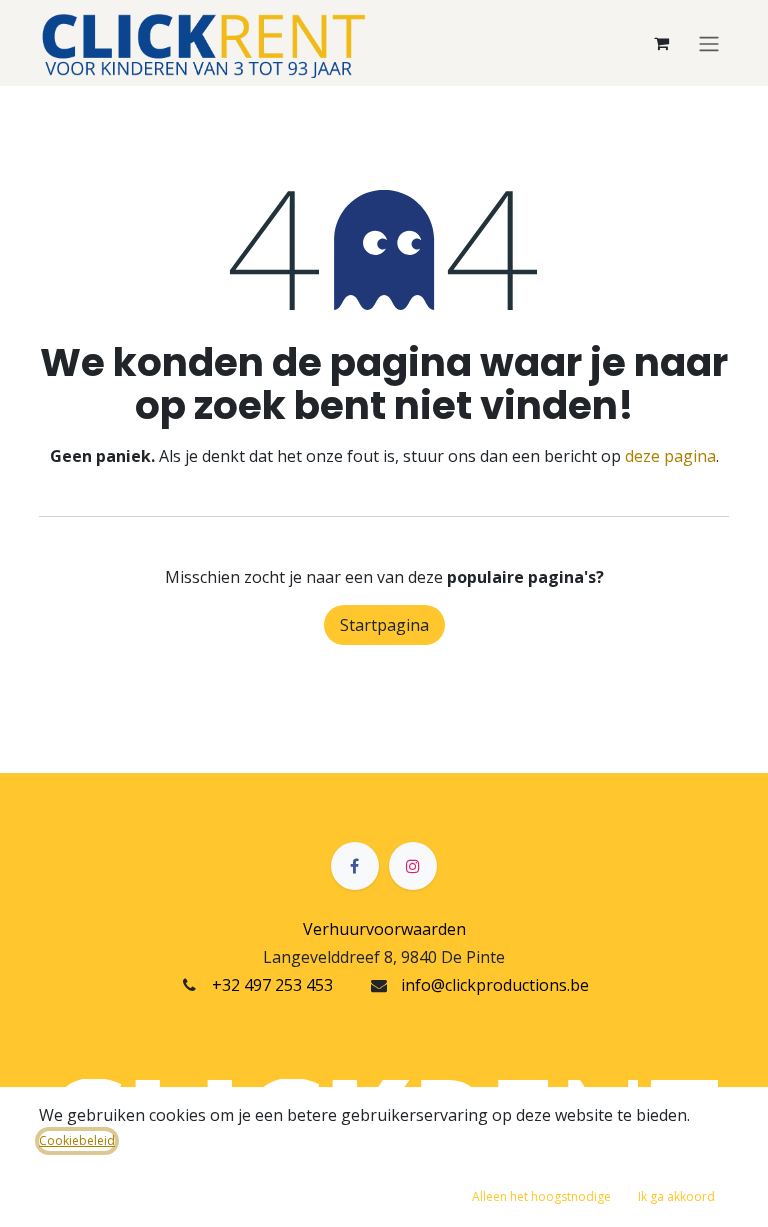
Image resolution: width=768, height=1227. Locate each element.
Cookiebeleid (77, 1140)
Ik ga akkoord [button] (676, 1196)
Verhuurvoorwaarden (384, 929)
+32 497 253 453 (272, 985)
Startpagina (384, 625)
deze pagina (670, 456)
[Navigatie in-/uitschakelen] (709, 43)
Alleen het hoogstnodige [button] (541, 1196)
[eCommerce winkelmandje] (661, 43)
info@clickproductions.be (495, 985)
